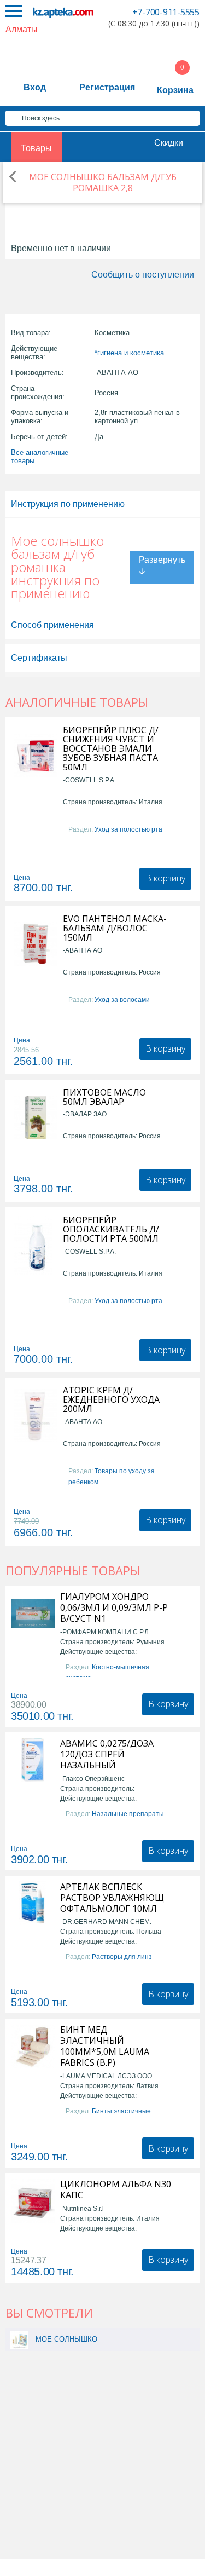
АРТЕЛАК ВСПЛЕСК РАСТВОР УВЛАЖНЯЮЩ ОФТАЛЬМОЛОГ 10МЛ (112, 1898)
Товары (36, 148)
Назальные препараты (128, 1814)
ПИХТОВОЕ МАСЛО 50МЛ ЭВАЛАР (104, 1097)
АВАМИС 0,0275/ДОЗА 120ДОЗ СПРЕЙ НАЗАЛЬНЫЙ (107, 1754)
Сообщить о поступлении (143, 275)
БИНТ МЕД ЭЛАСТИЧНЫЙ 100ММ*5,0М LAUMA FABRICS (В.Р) (105, 2046)
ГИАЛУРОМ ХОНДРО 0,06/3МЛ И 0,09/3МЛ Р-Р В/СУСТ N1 (114, 1607)
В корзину (165, 878)
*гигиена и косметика (129, 353)
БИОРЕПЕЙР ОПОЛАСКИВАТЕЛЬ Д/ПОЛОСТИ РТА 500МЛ (111, 1229)
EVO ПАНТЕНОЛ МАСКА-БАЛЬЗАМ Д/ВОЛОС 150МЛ (115, 928)
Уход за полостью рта (128, 829)
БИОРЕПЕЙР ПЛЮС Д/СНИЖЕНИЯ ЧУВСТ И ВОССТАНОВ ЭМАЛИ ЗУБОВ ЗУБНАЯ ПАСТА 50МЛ (111, 749)
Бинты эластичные (121, 2111)
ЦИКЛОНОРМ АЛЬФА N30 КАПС (116, 2189)
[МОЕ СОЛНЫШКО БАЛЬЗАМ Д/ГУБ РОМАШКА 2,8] (19, 2339)
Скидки (169, 143)
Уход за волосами (122, 1000)
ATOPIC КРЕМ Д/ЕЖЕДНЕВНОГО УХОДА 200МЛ (111, 1400)
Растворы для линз (122, 1957)
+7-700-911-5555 (166, 12)
